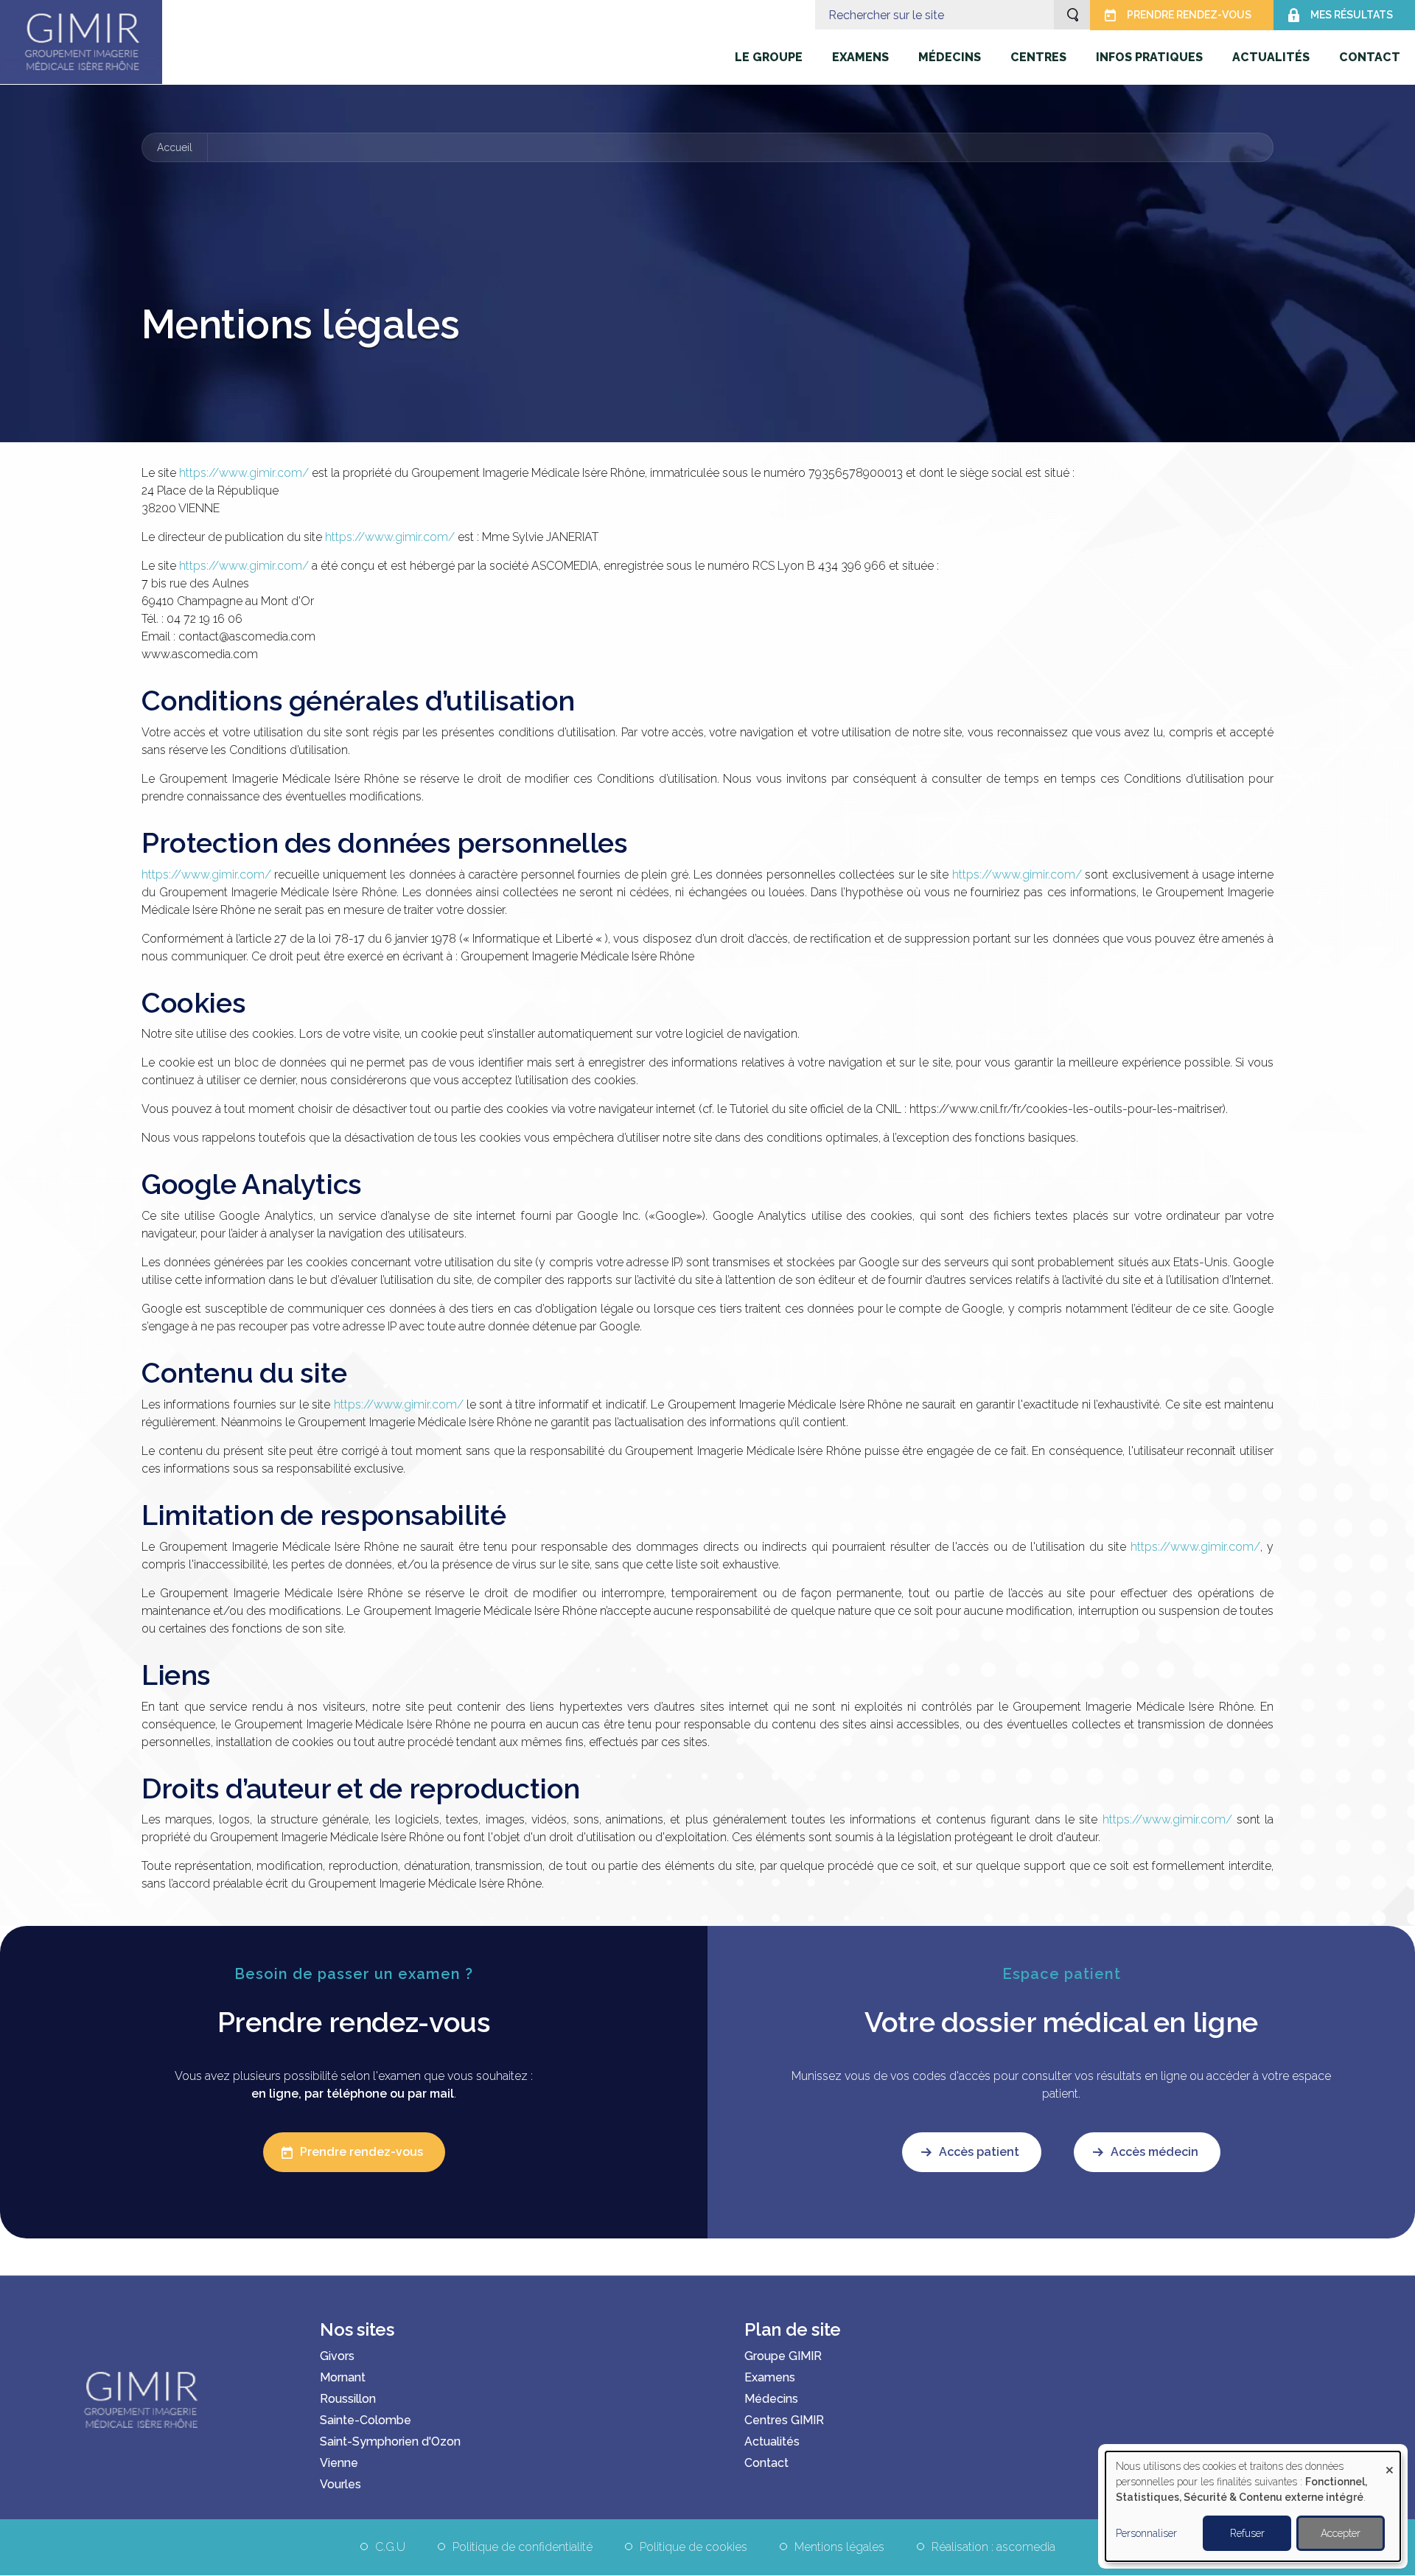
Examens (770, 2377)
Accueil (175, 147)
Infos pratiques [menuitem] (1149, 57)
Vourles (340, 2484)
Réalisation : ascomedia (993, 2547)
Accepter (1341, 2533)
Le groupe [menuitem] (769, 57)
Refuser (1247, 2533)
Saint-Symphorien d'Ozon (390, 2441)
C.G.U (390, 2547)
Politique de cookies (693, 2547)
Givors (337, 2356)
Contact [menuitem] (1370, 57)
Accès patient (979, 2152)
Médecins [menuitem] (950, 57)
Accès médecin (1154, 2152)
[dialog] (1253, 2506)
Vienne (339, 2463)
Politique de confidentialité (523, 2547)
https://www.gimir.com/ (244, 473)
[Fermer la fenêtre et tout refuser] (1389, 2461)
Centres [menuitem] (1038, 57)
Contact (766, 2463)
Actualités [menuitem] (1271, 57)
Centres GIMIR (784, 2420)
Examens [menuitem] (860, 57)
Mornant (343, 2377)
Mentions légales (839, 2547)
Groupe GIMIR (783, 2356)
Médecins (771, 2399)
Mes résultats (1352, 15)
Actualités (772, 2441)
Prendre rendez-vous (1189, 15)
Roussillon (348, 2399)
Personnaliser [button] (1146, 2533)
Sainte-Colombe (366, 2420)
